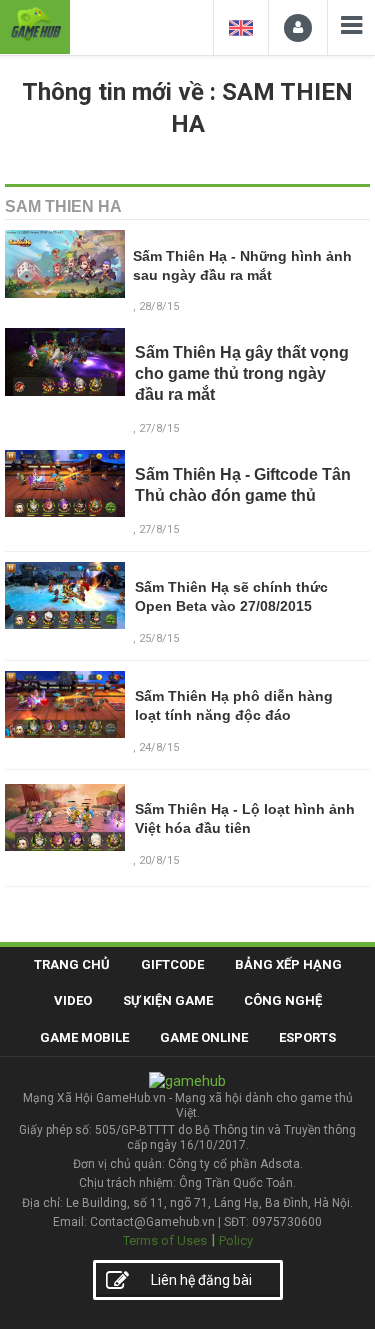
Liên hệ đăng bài (201, 1280)
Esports (307, 1037)
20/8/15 (159, 860)
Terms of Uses (165, 1240)
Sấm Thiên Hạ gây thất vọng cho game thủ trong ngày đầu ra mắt (242, 373)
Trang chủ (72, 964)
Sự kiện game (168, 1000)
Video (73, 1000)
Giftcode (172, 964)
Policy (236, 1240)
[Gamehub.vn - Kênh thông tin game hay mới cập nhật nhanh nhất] (35, 24)
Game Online (204, 1037)
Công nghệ (283, 1000)
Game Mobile (84, 1037)
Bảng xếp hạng (288, 964)
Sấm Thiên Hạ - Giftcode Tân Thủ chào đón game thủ (243, 485)
